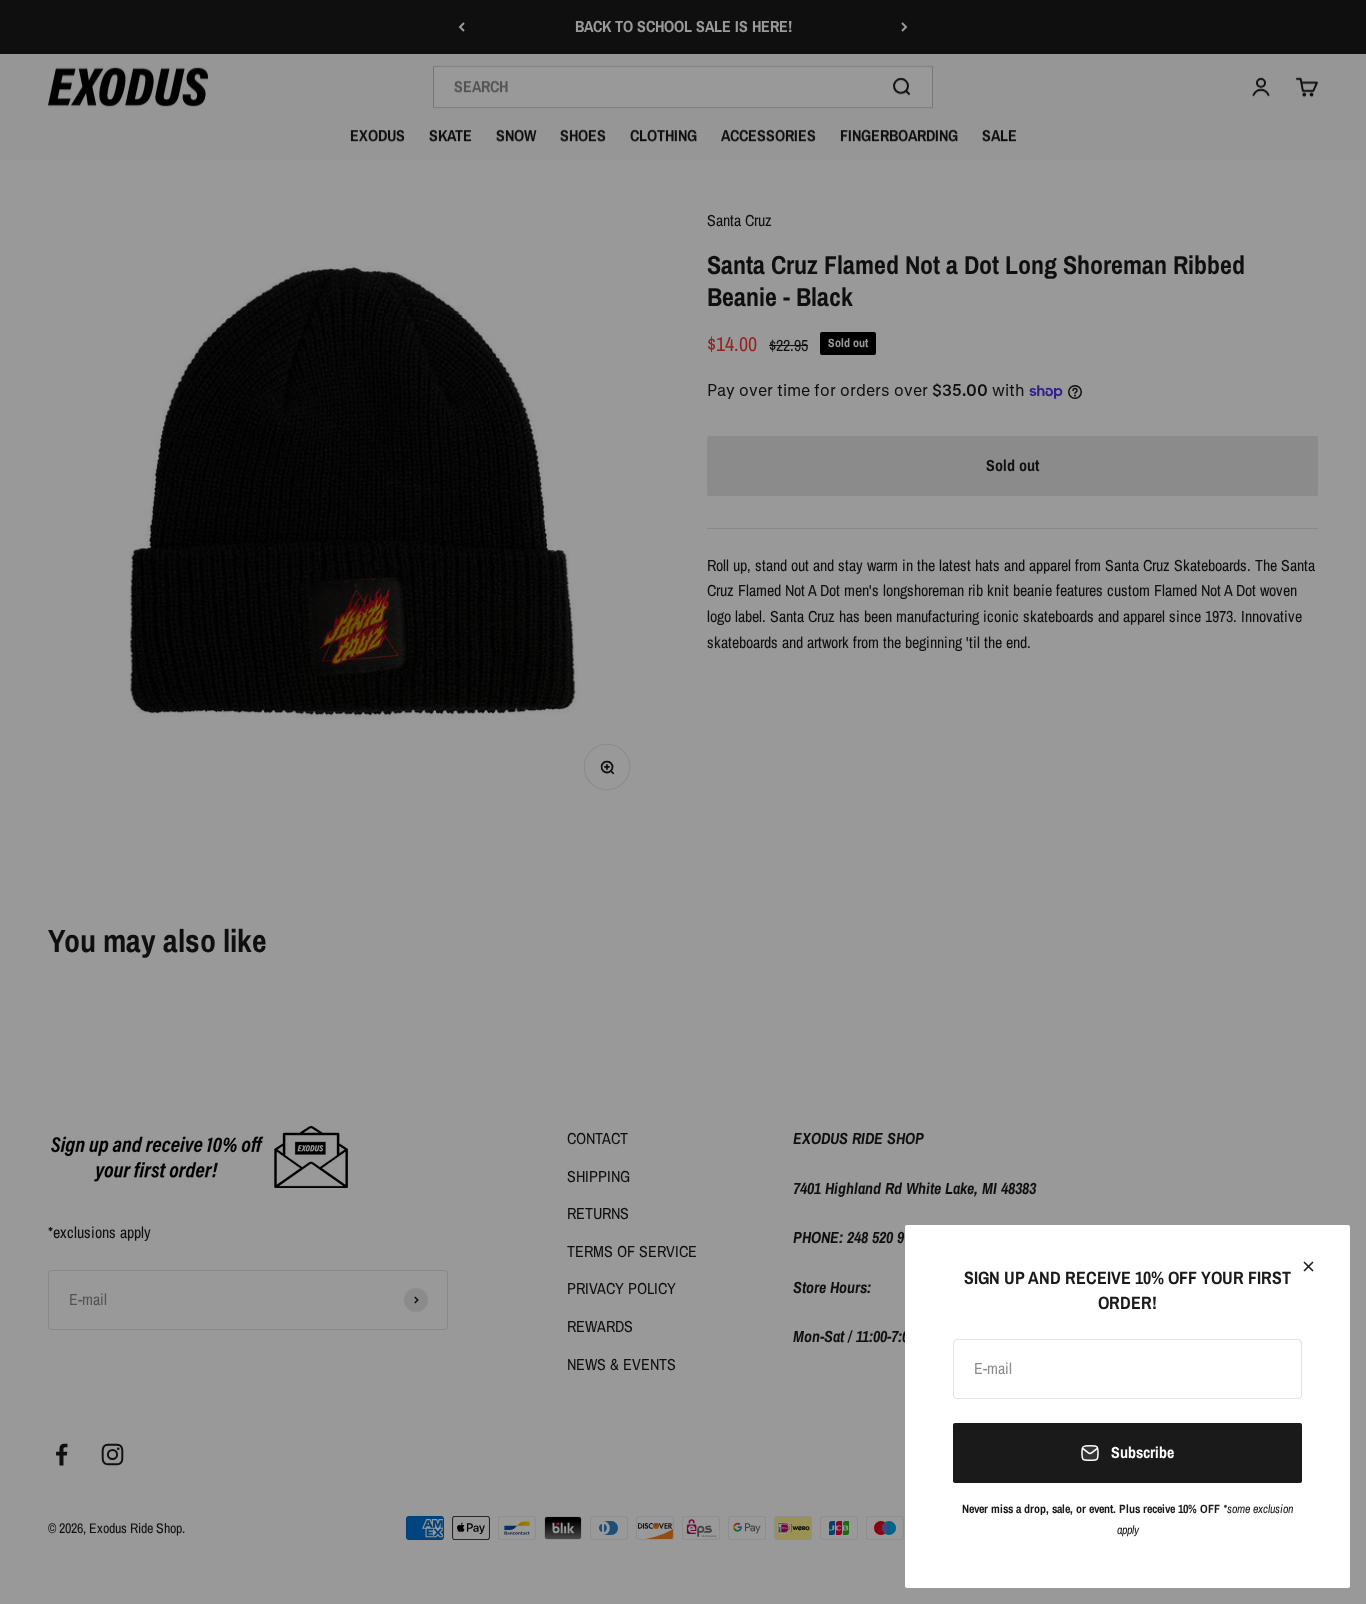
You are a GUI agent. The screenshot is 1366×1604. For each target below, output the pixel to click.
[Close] (1308, 1266)
